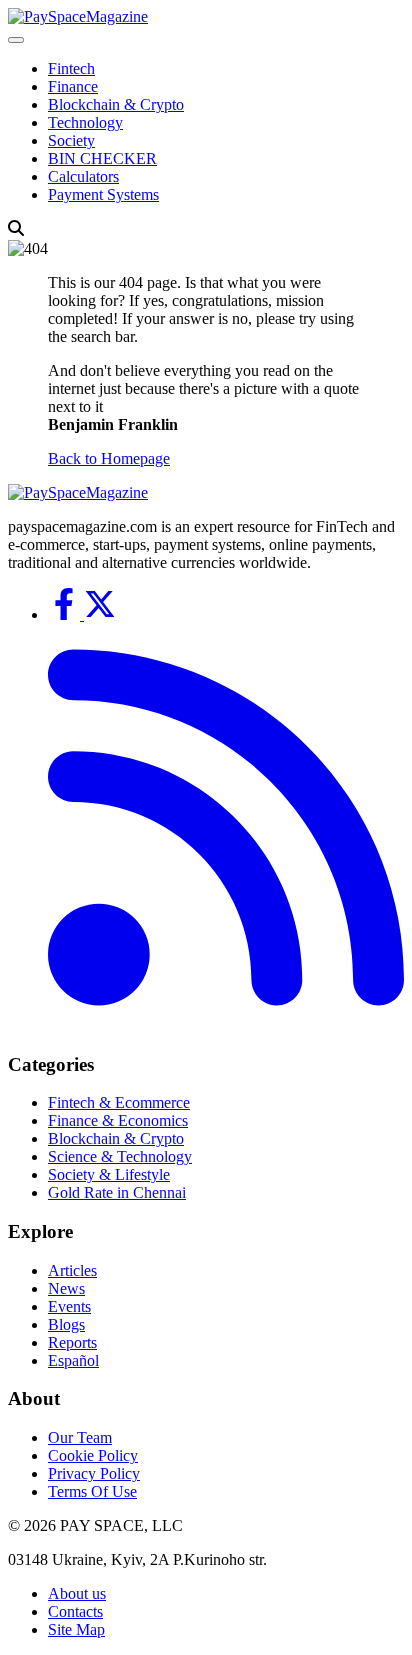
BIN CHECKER (102, 158)
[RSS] (226, 1025)
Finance (73, 86)
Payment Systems (103, 194)
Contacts (75, 1611)
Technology (85, 122)
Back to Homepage (109, 458)
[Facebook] (66, 614)
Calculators (83, 176)
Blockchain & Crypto (116, 104)
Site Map (76, 1629)
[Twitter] (100, 614)
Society (71, 140)
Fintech (71, 68)
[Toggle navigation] (16, 40)
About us (77, 1593)
